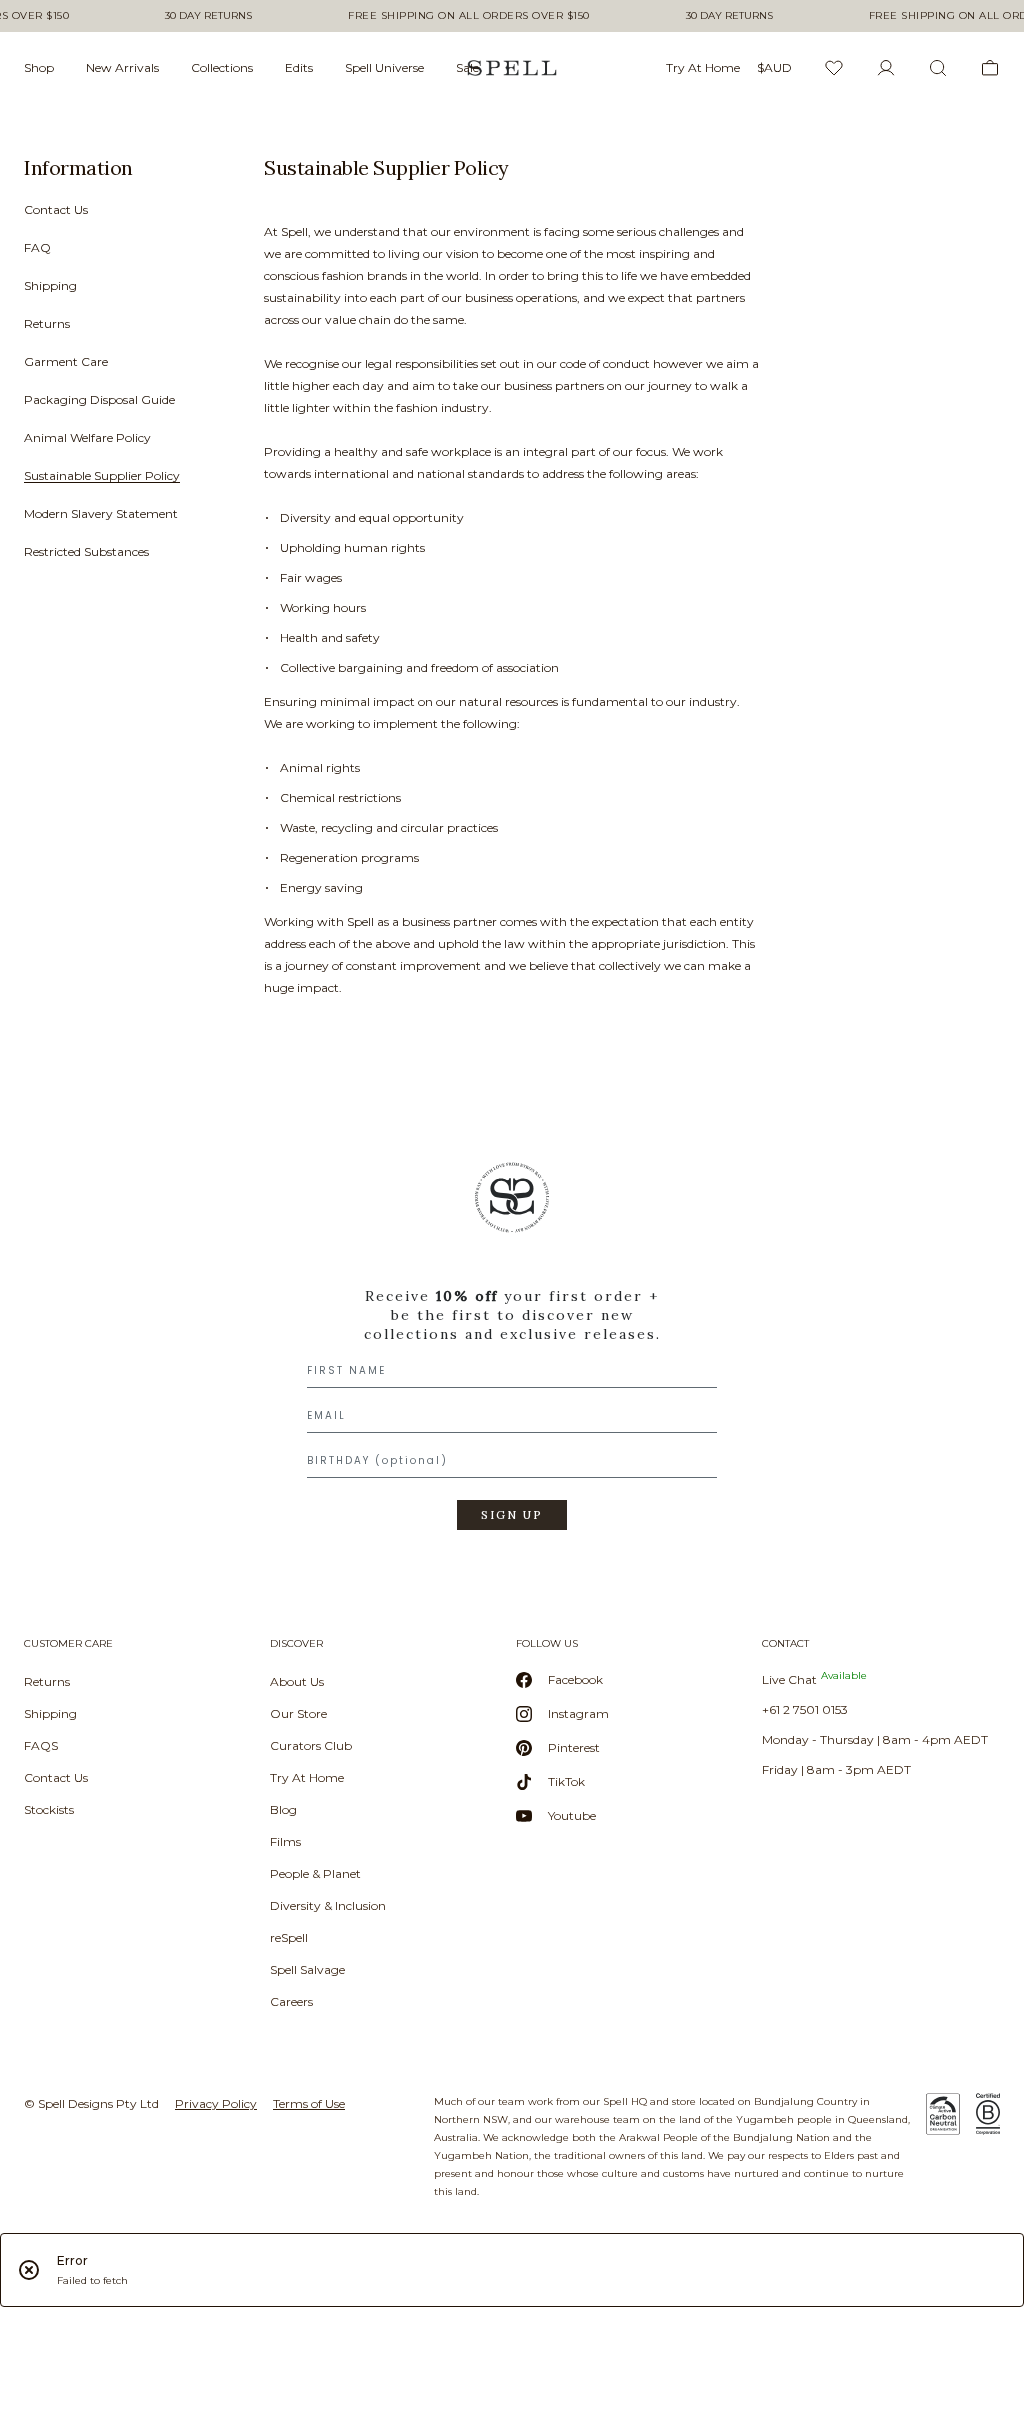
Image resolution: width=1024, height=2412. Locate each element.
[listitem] (116, 366)
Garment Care (66, 361)
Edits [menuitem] (299, 67)
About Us (297, 1681)
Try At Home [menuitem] (703, 67)
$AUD (774, 67)
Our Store (298, 1713)
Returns (47, 323)
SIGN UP (512, 1515)
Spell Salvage (307, 1969)
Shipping (50, 285)
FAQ (37, 247)
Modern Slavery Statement (101, 513)
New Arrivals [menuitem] (122, 67)
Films (285, 1841)
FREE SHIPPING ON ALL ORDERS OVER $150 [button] (469, 16)
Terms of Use (309, 2103)
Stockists (49, 1809)
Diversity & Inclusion (328, 1905)
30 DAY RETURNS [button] (208, 16)
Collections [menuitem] (222, 67)
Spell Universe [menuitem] (384, 67)
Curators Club (311, 1745)
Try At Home (307, 1777)
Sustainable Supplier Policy (102, 475)
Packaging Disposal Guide (99, 399)
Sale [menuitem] (467, 67)
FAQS (41, 1745)
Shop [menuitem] (39, 67)
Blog (283, 1809)
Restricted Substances (86, 551)
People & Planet (315, 1873)
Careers (291, 2001)
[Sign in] (886, 68)
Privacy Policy (216, 2103)
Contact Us (56, 209)
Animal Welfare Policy (87, 437)
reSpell (289, 1937)
